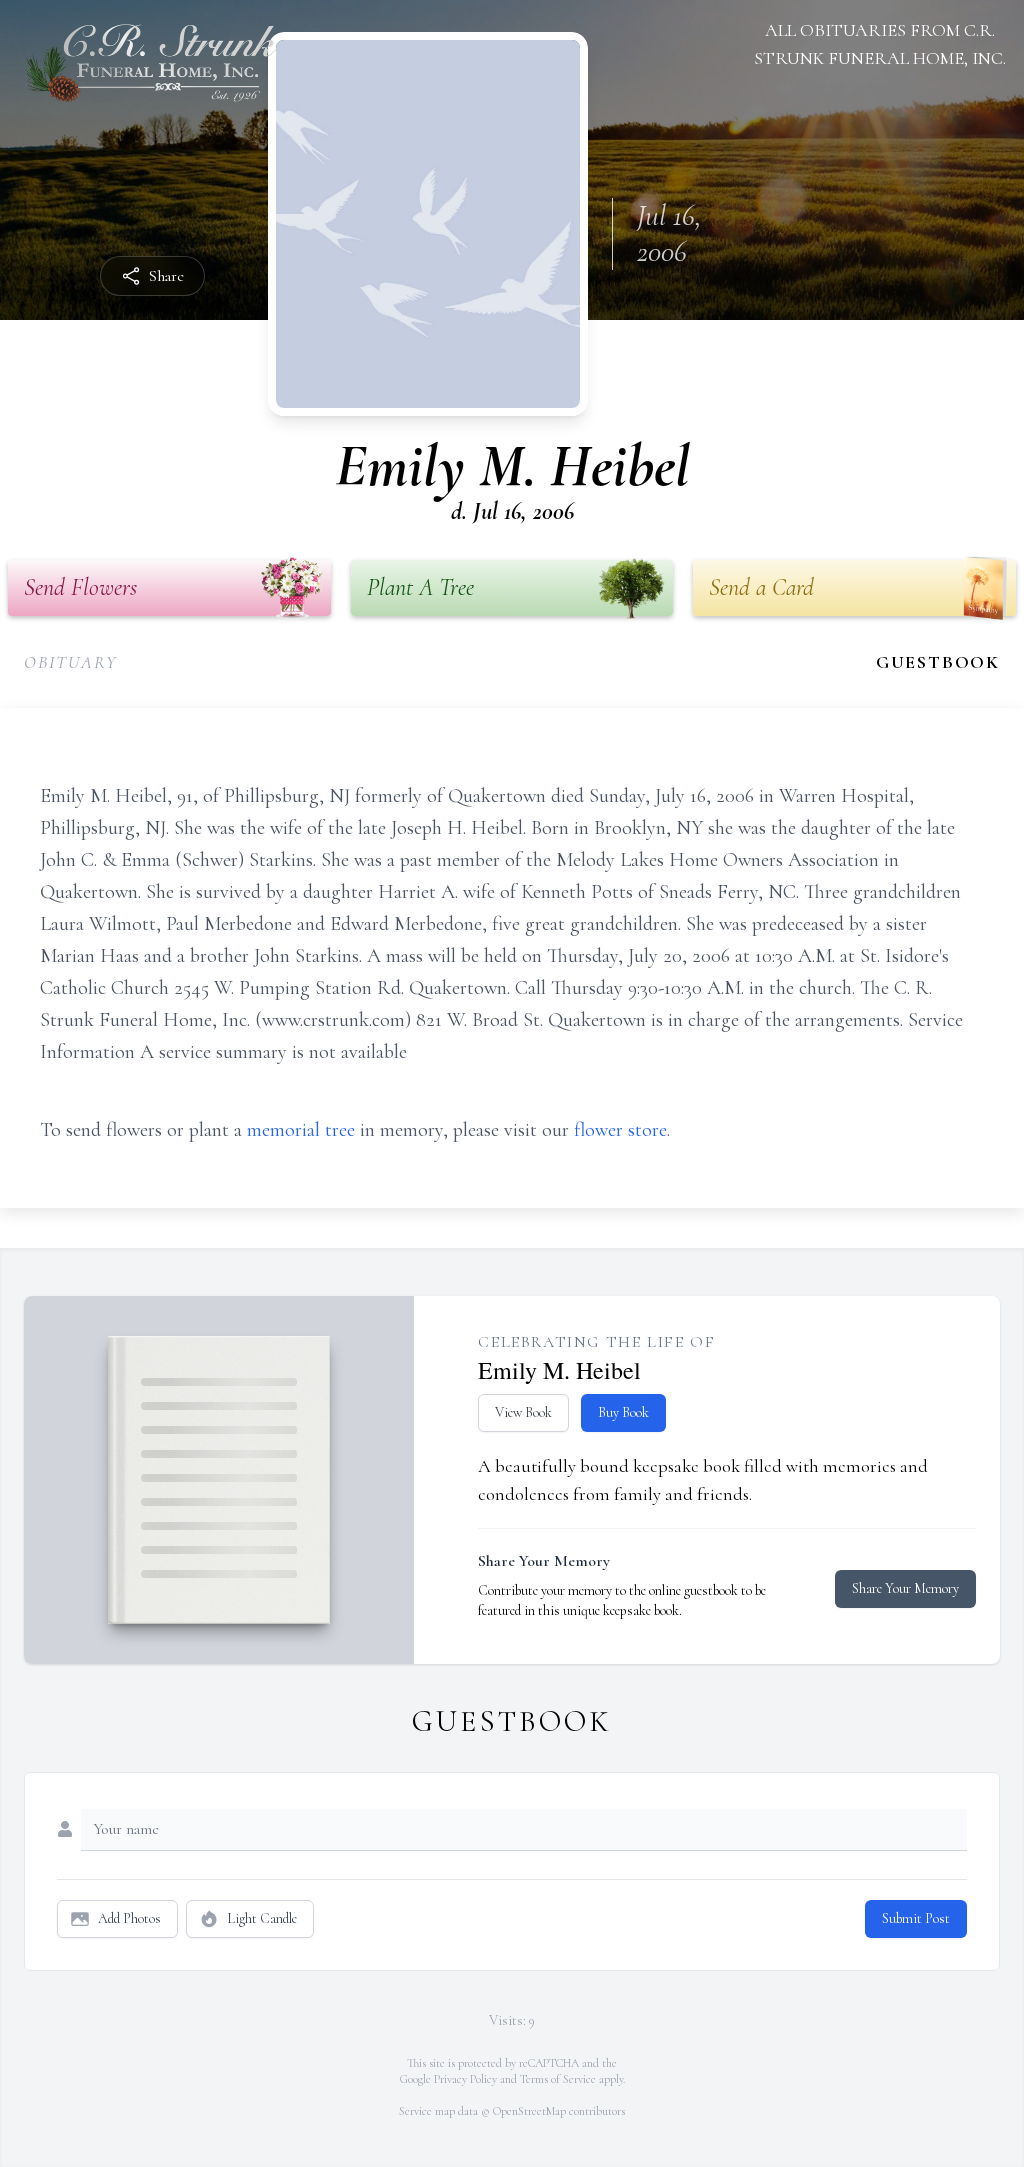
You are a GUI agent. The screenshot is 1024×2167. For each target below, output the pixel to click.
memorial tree (301, 1130)
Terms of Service (558, 2079)
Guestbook (938, 662)
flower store (620, 1130)
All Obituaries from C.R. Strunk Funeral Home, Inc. (880, 44)
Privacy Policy (465, 2079)
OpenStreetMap (529, 2111)
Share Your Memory (905, 1588)
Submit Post (916, 1918)
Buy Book (623, 1412)
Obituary (70, 662)
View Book (523, 1412)
